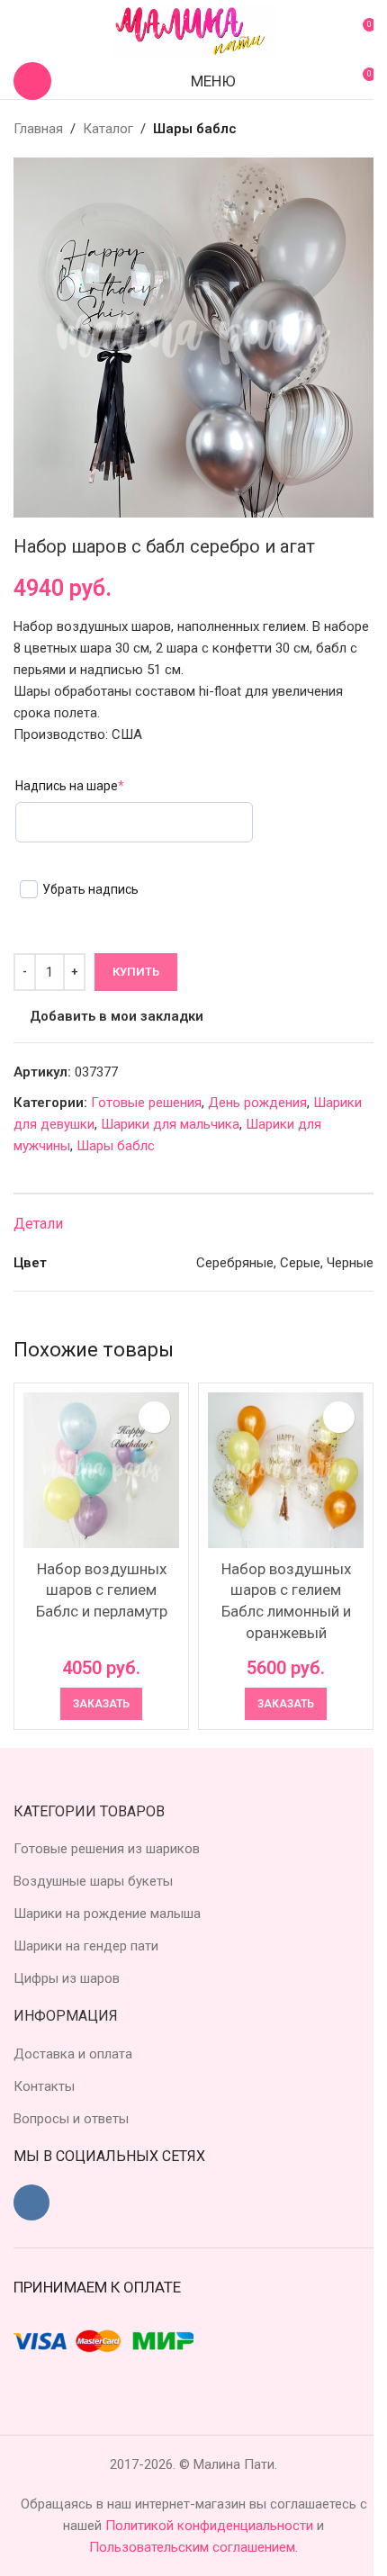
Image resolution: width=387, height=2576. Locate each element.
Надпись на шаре (70, 786)
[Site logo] (193, 31)
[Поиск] (32, 81)
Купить (136, 972)
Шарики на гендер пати (86, 1946)
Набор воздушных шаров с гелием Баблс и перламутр (102, 1590)
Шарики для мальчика (170, 1124)
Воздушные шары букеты (93, 1881)
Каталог (108, 129)
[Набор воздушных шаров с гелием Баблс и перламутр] (101, 1470)
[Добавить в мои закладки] (154, 1417)
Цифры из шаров (67, 1978)
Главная (38, 129)
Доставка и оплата (73, 2054)
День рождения (257, 1103)
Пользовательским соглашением (192, 2547)
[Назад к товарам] (341, 129)
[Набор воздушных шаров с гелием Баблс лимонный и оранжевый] (286, 1470)
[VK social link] (31, 2202)
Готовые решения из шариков (107, 1849)
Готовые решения (146, 1103)
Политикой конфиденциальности (211, 2526)
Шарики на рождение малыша (107, 1914)
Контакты (44, 2086)
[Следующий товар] (363, 129)
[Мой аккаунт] (21, 32)
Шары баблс (195, 129)
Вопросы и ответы (71, 2119)
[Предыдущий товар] (319, 129)
